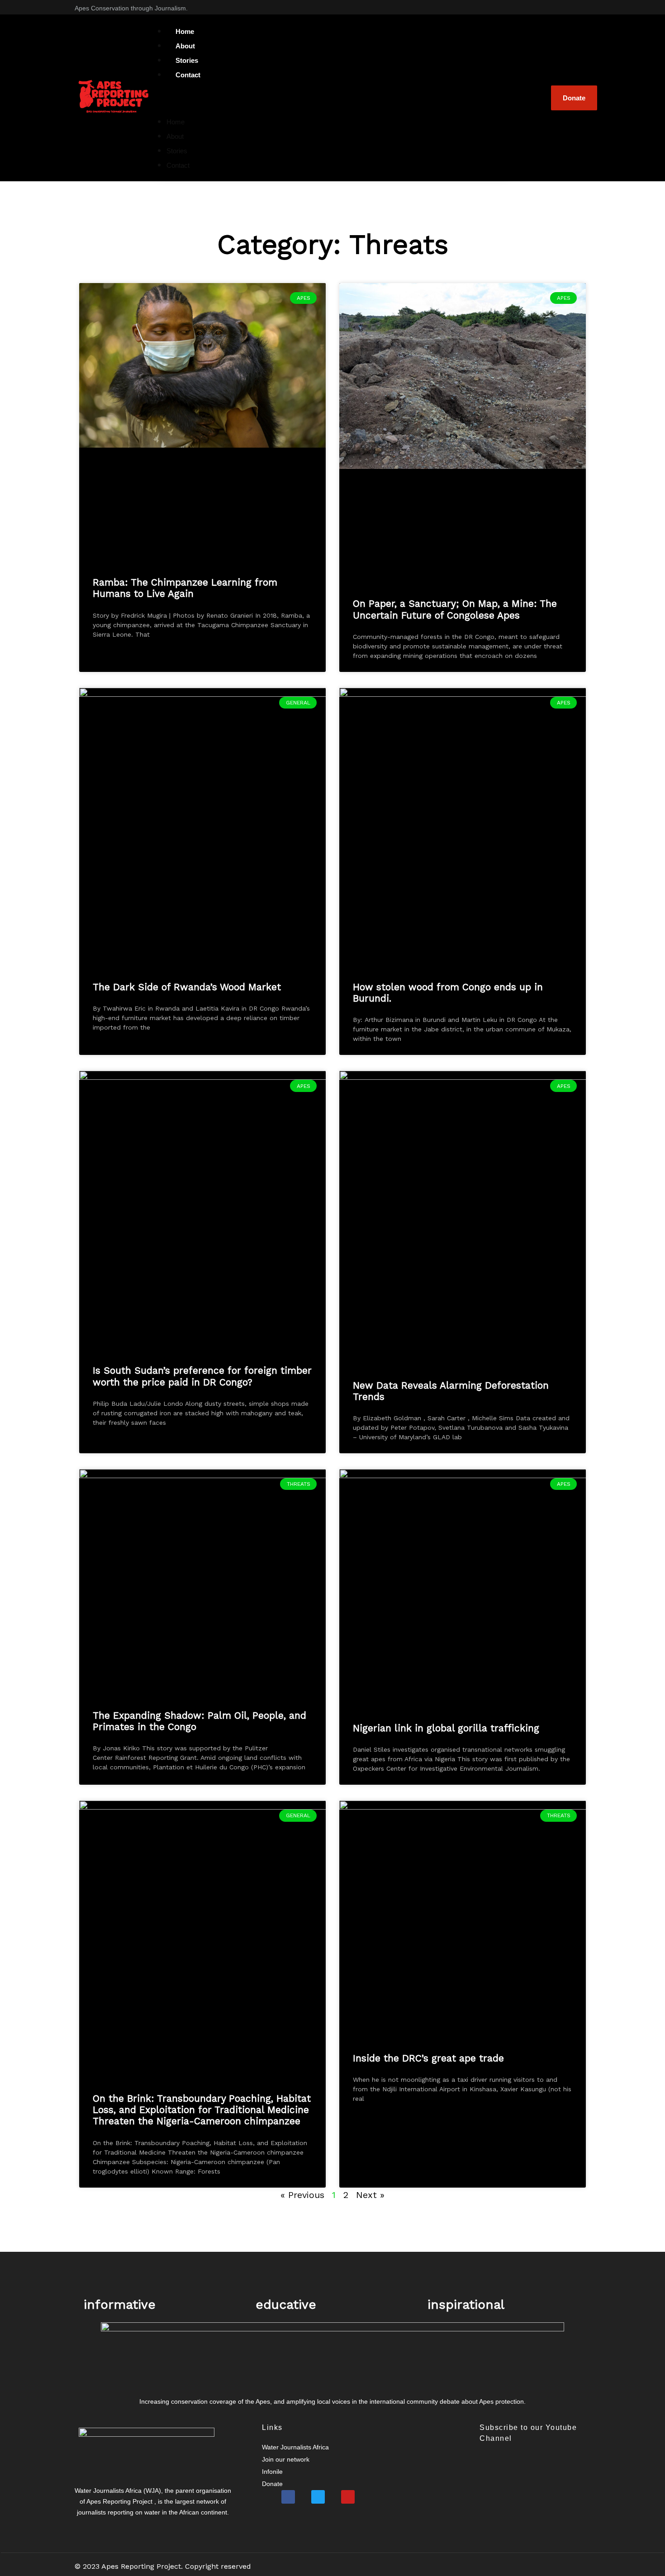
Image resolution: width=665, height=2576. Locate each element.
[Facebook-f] (554, 7)
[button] (332, 98)
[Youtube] (587, 7)
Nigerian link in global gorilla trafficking (446, 1728)
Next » (370, 2195)
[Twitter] (570, 7)
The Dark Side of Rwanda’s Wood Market (187, 987)
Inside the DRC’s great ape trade (428, 2058)
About (175, 136)
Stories (177, 151)
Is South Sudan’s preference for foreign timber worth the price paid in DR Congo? (202, 1376)
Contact (188, 75)
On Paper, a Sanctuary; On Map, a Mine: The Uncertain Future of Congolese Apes (455, 609)
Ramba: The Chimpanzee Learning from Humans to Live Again (185, 588)
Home (176, 122)
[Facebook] (288, 2497)
